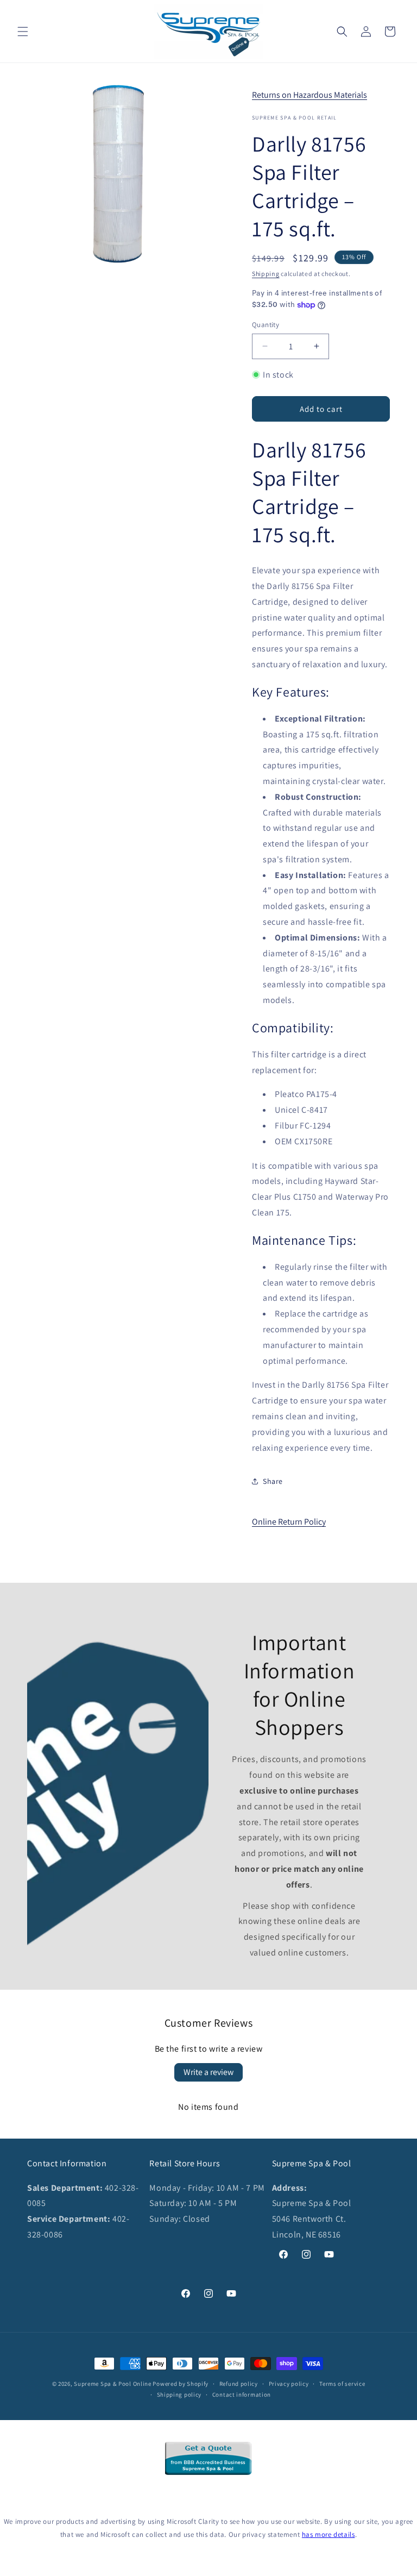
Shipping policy (179, 2395)
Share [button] (273, 1481)
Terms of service (342, 2384)
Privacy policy (289, 2384)
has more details (328, 2534)
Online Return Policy (289, 1522)
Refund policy (239, 2384)
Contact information (242, 2395)
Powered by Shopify (181, 2384)
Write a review (208, 2072)
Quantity (266, 325)
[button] (23, 32)
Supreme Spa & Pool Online (113, 2384)
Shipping (266, 274)
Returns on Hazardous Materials (309, 95)
